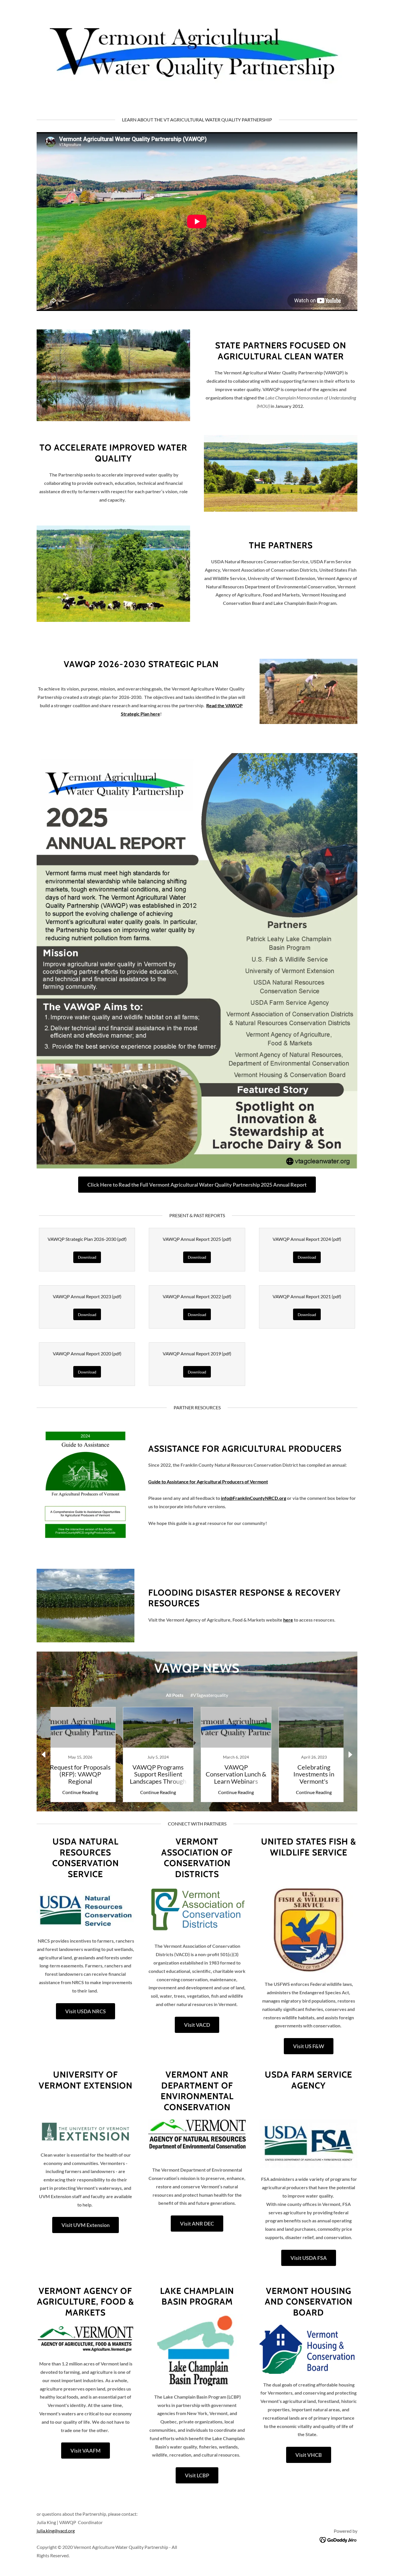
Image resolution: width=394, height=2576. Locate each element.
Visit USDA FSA (309, 2258)
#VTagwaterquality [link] (209, 1695)
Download (87, 1257)
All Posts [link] (175, 1695)
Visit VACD (197, 2025)
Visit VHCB (309, 2455)
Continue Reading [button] (80, 1792)
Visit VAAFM (86, 2451)
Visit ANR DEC (197, 2224)
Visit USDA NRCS (86, 2011)
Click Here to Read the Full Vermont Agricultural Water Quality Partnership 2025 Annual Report (197, 1185)
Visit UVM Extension (86, 2225)
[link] (80, 1755)
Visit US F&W (309, 2046)
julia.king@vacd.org (56, 2531)
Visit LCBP (197, 2475)
